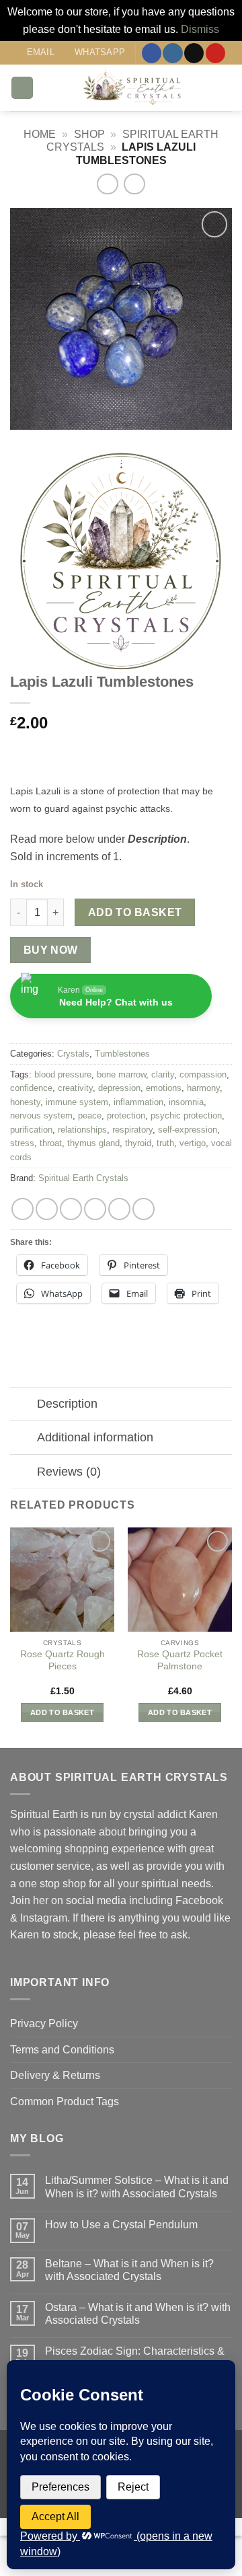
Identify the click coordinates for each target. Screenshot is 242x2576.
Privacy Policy (44, 2023)
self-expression (188, 1130)
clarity (163, 1074)
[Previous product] (134, 184)
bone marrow (121, 1074)
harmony (203, 1088)
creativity (75, 1088)
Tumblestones (122, 1054)
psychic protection (186, 1115)
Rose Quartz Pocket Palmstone (180, 1660)
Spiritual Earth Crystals (83, 1178)
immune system (77, 1102)
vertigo (193, 1143)
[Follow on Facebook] (152, 53)
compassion (203, 1074)
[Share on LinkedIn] (144, 1209)
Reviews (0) (69, 1472)
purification (31, 1130)
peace (90, 1115)
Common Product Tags (65, 2101)
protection (126, 1115)
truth (165, 1143)
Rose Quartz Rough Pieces (63, 1660)
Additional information (95, 1437)
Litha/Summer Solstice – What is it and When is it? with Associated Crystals (137, 2187)
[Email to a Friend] (95, 1209)
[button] (22, 88)
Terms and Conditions (62, 2050)
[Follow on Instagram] (172, 53)
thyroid (138, 1143)
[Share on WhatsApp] (23, 1209)
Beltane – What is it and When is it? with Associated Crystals (129, 2270)
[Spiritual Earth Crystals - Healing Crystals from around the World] (133, 88)
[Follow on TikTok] (194, 53)
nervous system (41, 1115)
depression (119, 1088)
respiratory (132, 1130)
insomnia (186, 1102)
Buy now (51, 950)
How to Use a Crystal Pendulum (121, 2225)
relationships (82, 1130)
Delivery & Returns (55, 2075)
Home (40, 134)
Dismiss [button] (200, 29)
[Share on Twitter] (71, 1209)
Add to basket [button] (62, 1712)
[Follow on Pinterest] (215, 53)
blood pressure (63, 1074)
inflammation (138, 1102)
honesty (25, 1102)
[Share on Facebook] (47, 1209)
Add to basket (135, 912)
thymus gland (93, 1143)
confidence (31, 1088)
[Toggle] (23, 1405)
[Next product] (107, 184)
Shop (89, 134)
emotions (164, 1088)
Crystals (73, 1054)
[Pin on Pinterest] (119, 1209)
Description (67, 1404)
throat (51, 1143)
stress (22, 1143)
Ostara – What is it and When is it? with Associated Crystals (138, 2314)
